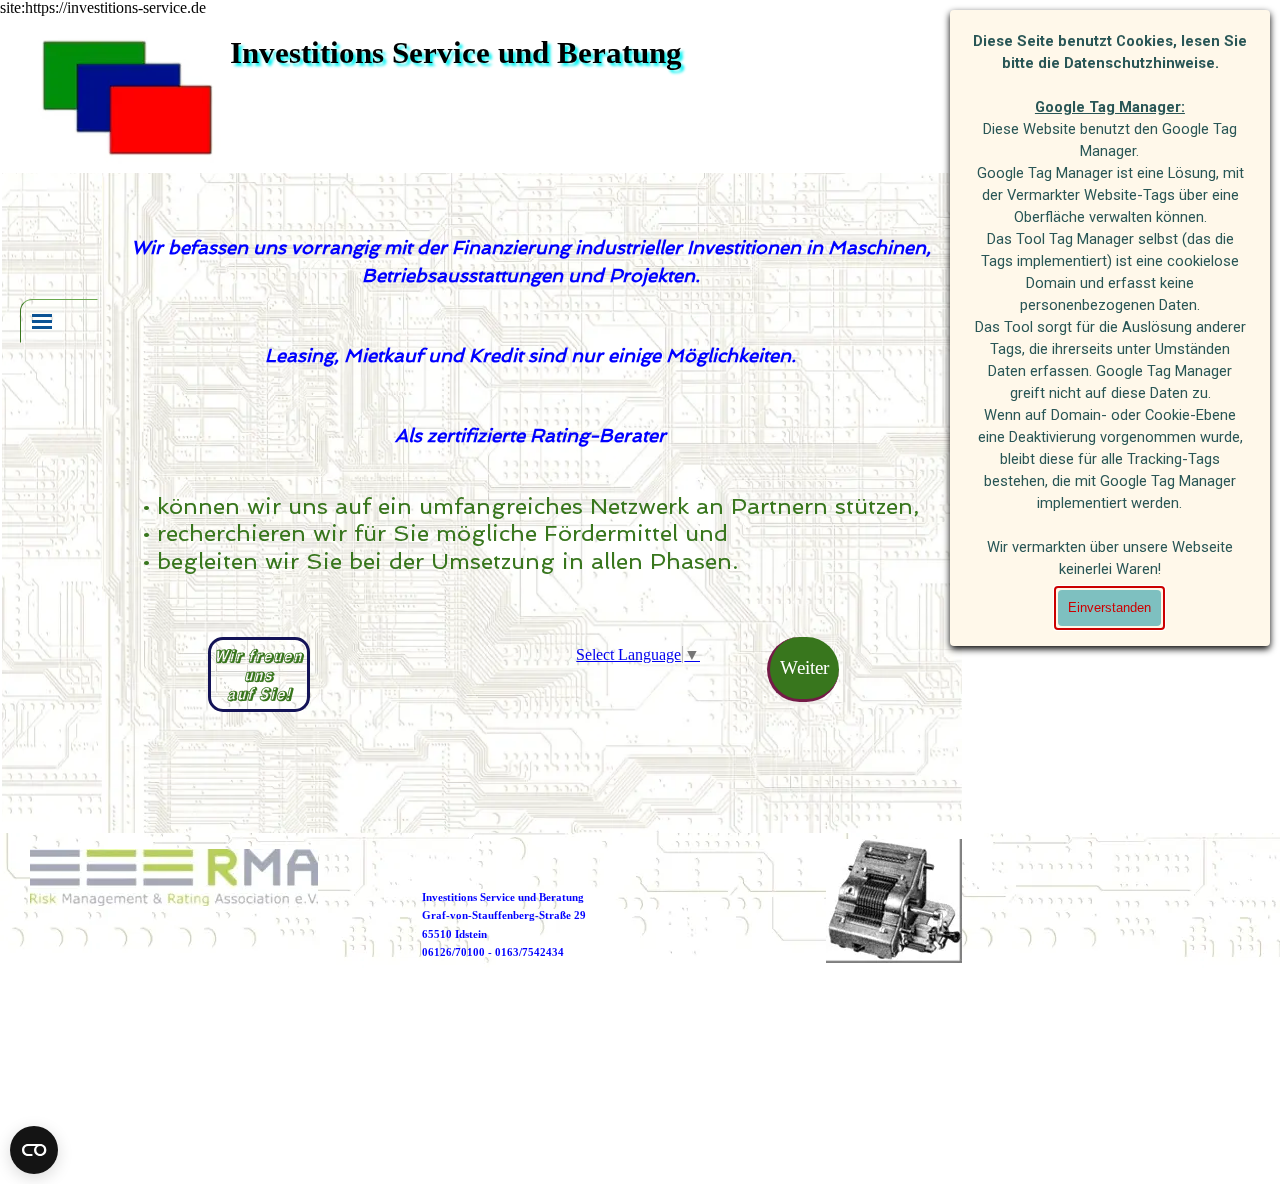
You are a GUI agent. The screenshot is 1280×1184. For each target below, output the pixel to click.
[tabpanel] (531, 342)
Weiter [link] (804, 667)
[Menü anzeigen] (42, 321)
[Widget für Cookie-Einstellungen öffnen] (34, 1150)
